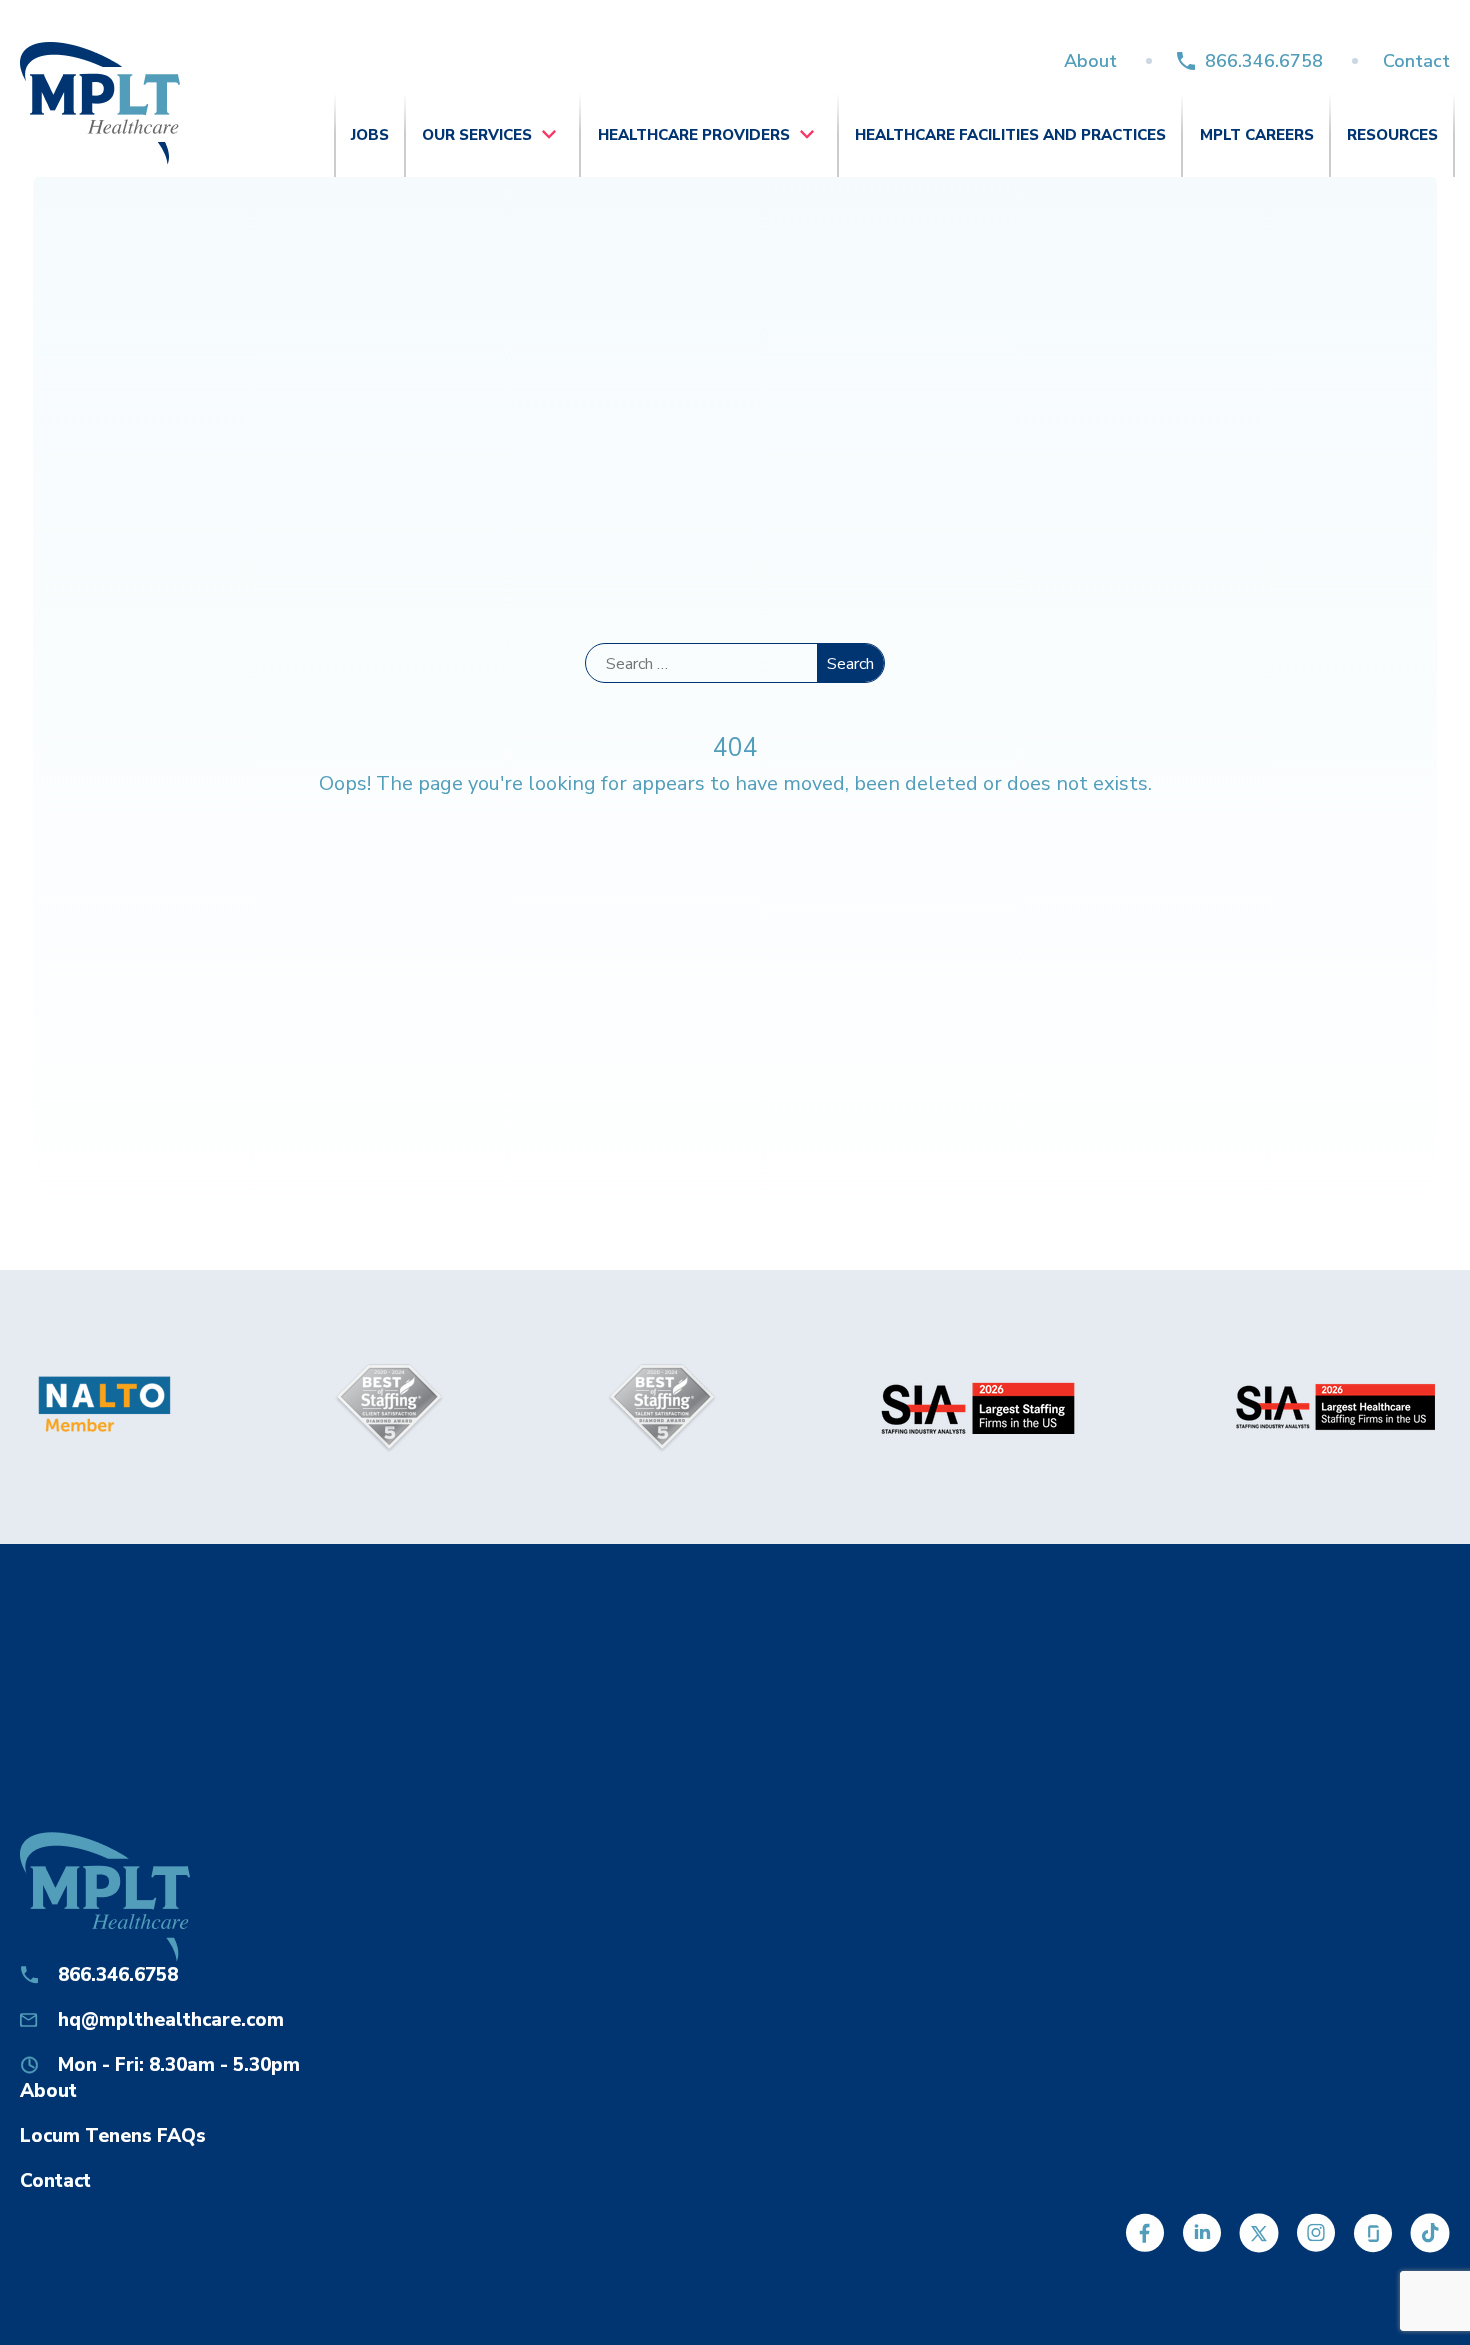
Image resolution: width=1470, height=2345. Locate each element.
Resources (1392, 135)
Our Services (477, 135)
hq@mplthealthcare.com (171, 2020)
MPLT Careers (1257, 135)
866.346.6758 (1264, 61)
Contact (1416, 61)
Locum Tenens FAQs (113, 2136)
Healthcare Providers (694, 135)
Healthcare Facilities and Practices (1010, 135)
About (1090, 61)
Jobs (370, 135)
